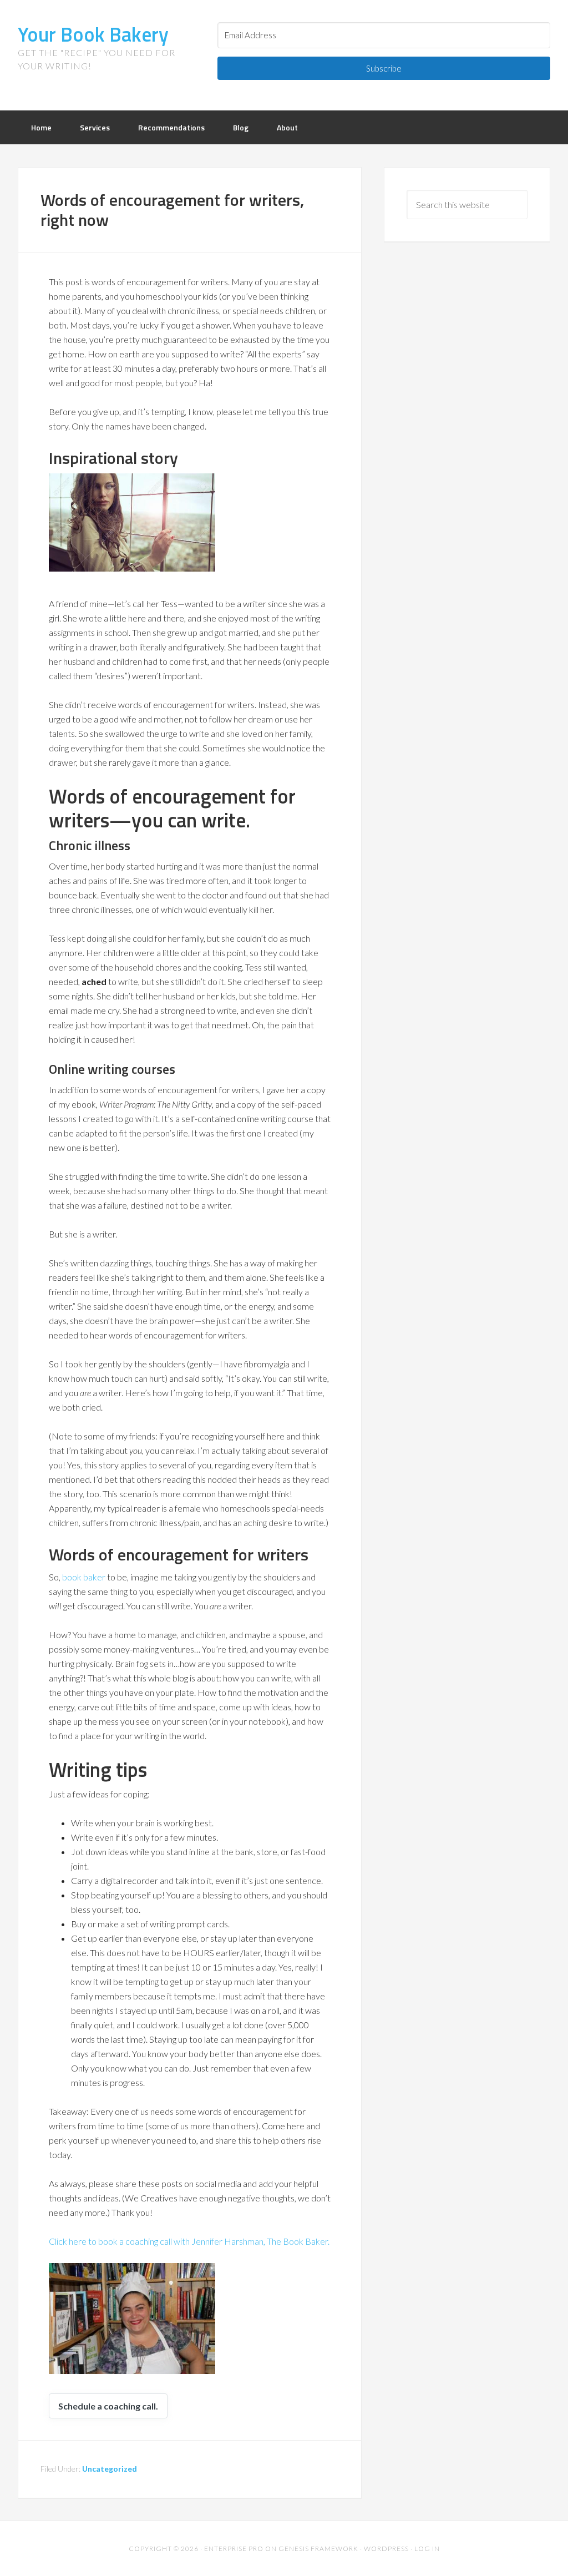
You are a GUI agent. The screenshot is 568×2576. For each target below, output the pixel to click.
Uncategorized (110, 2469)
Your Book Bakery (93, 34)
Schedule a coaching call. (108, 2406)
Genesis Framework (318, 2549)
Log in (427, 2549)
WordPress (386, 2549)
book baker (84, 1577)
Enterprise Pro (234, 2549)
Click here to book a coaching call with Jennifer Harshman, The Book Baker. (189, 2241)
